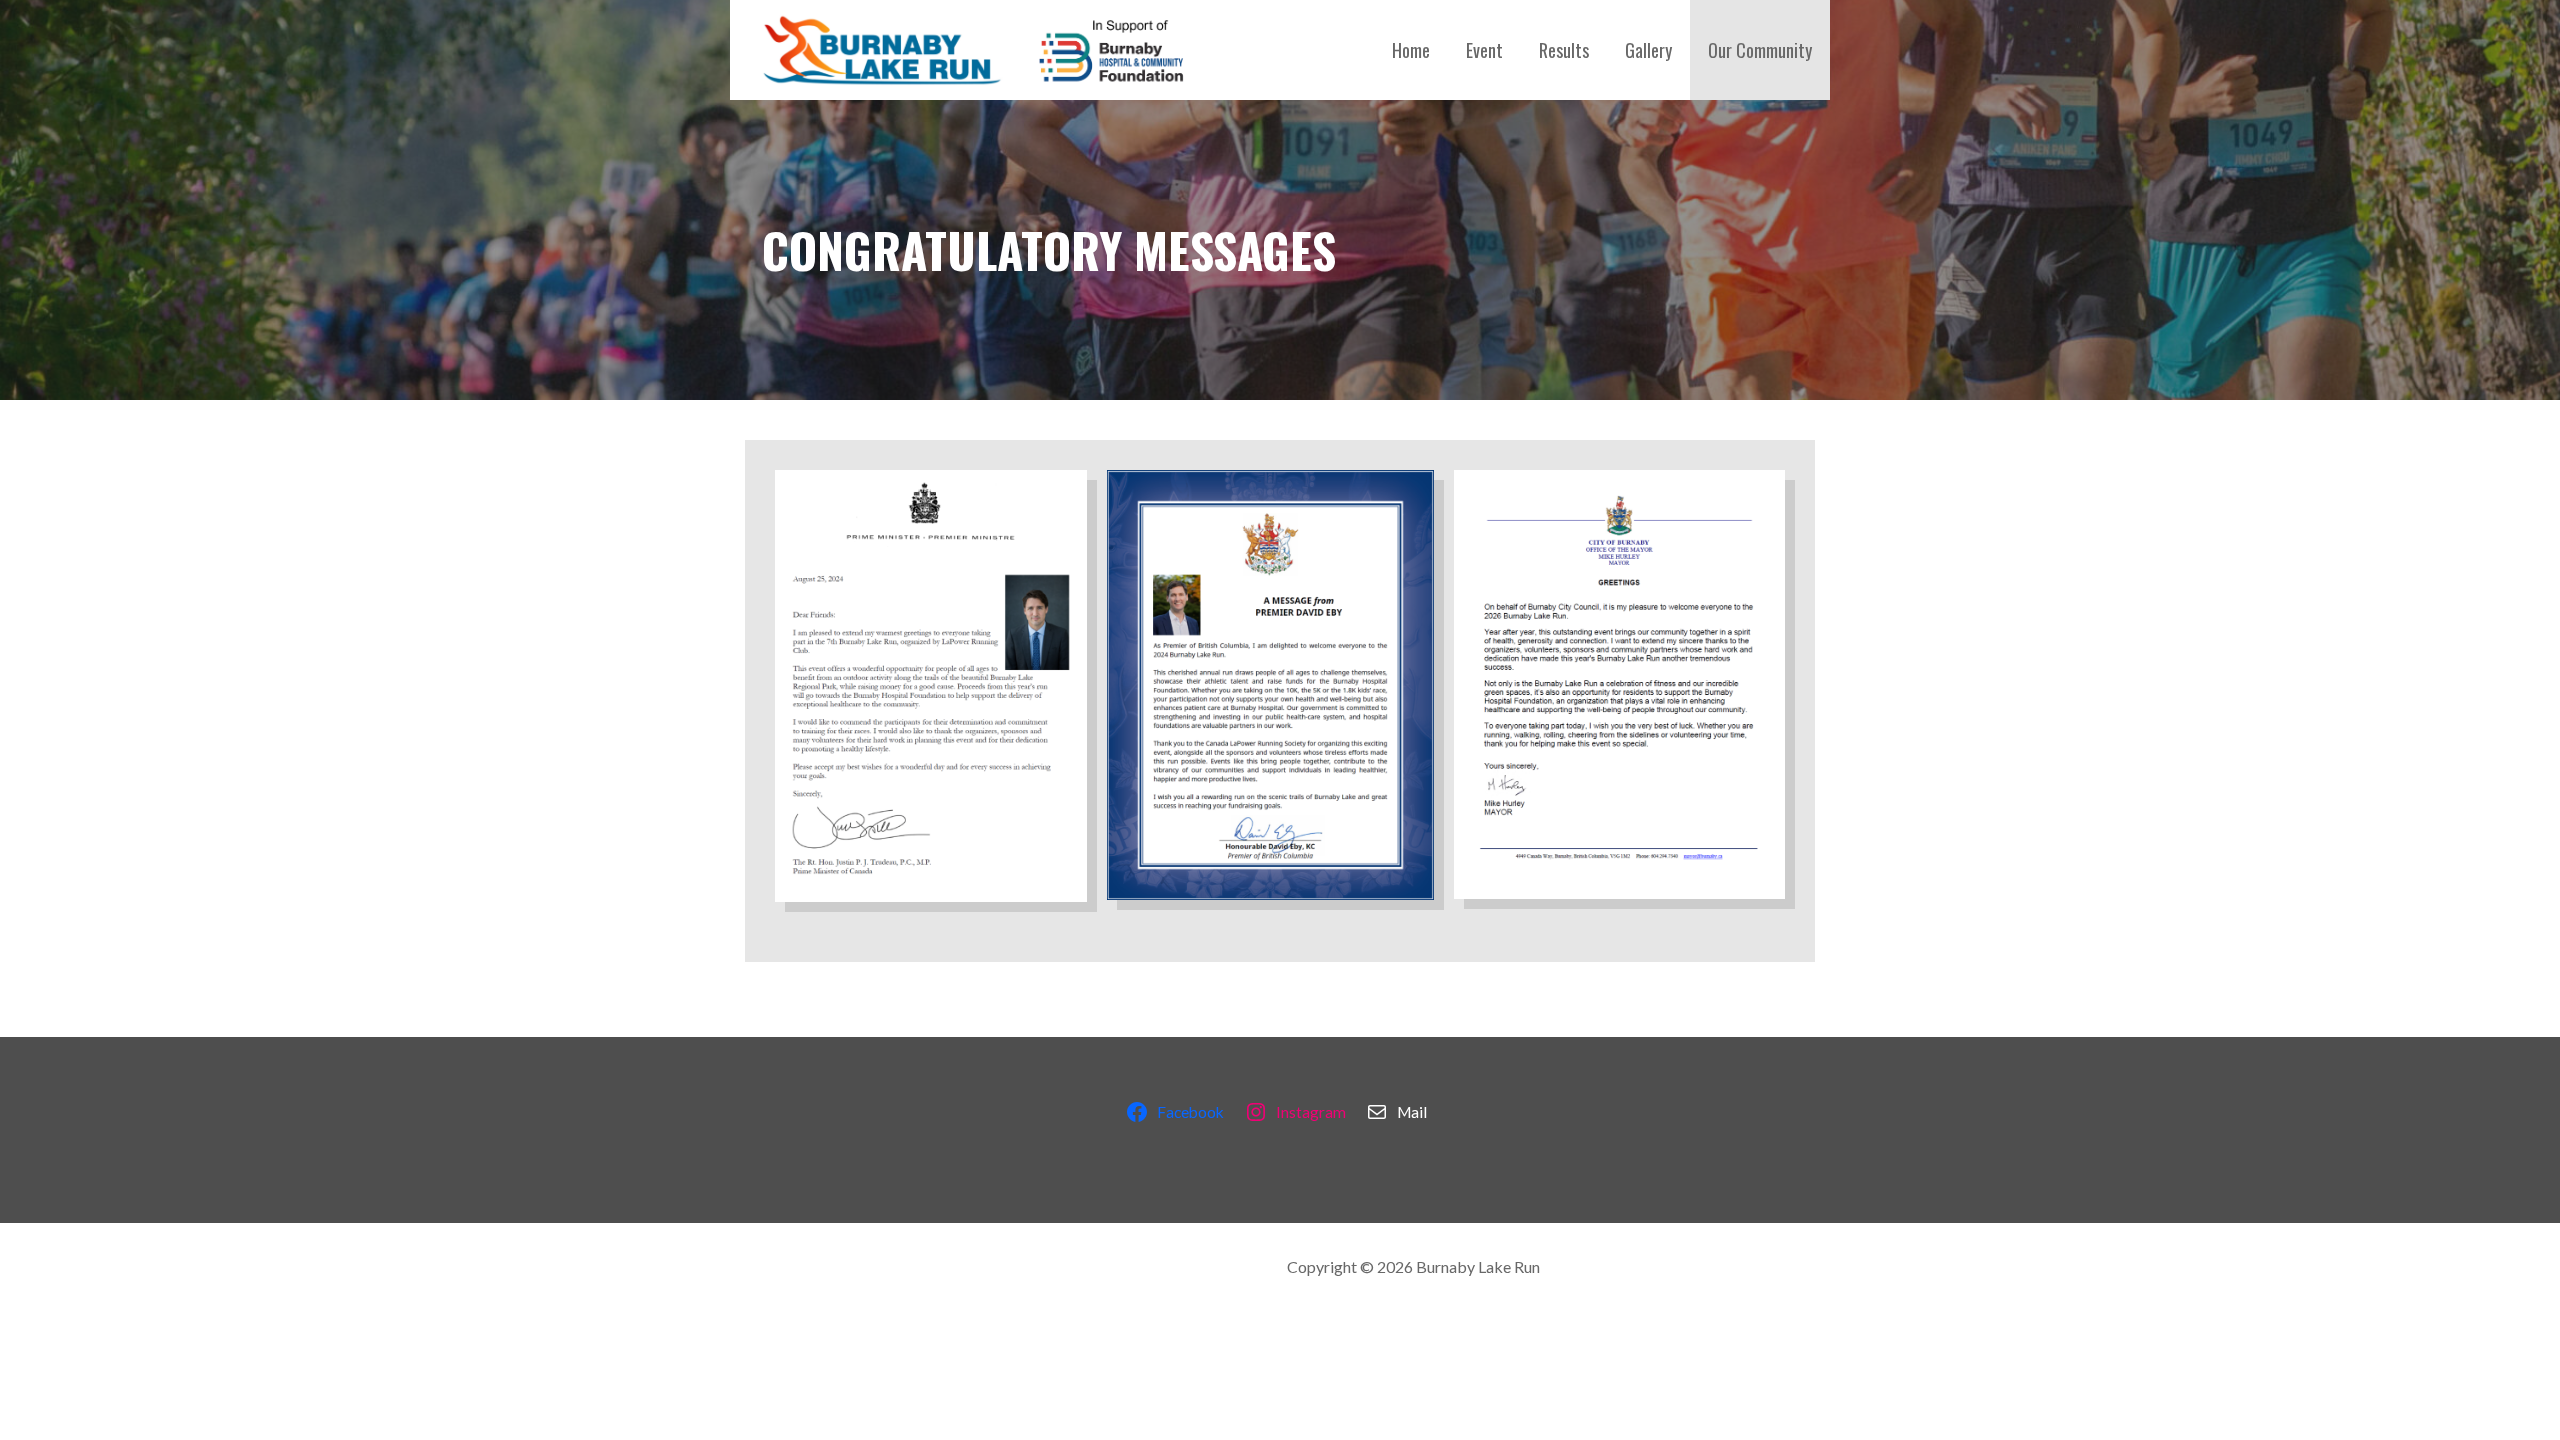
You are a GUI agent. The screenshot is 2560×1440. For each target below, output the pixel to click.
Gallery (1648, 50)
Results (1564, 50)
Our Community (1760, 50)
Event (1484, 50)
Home (1411, 50)
